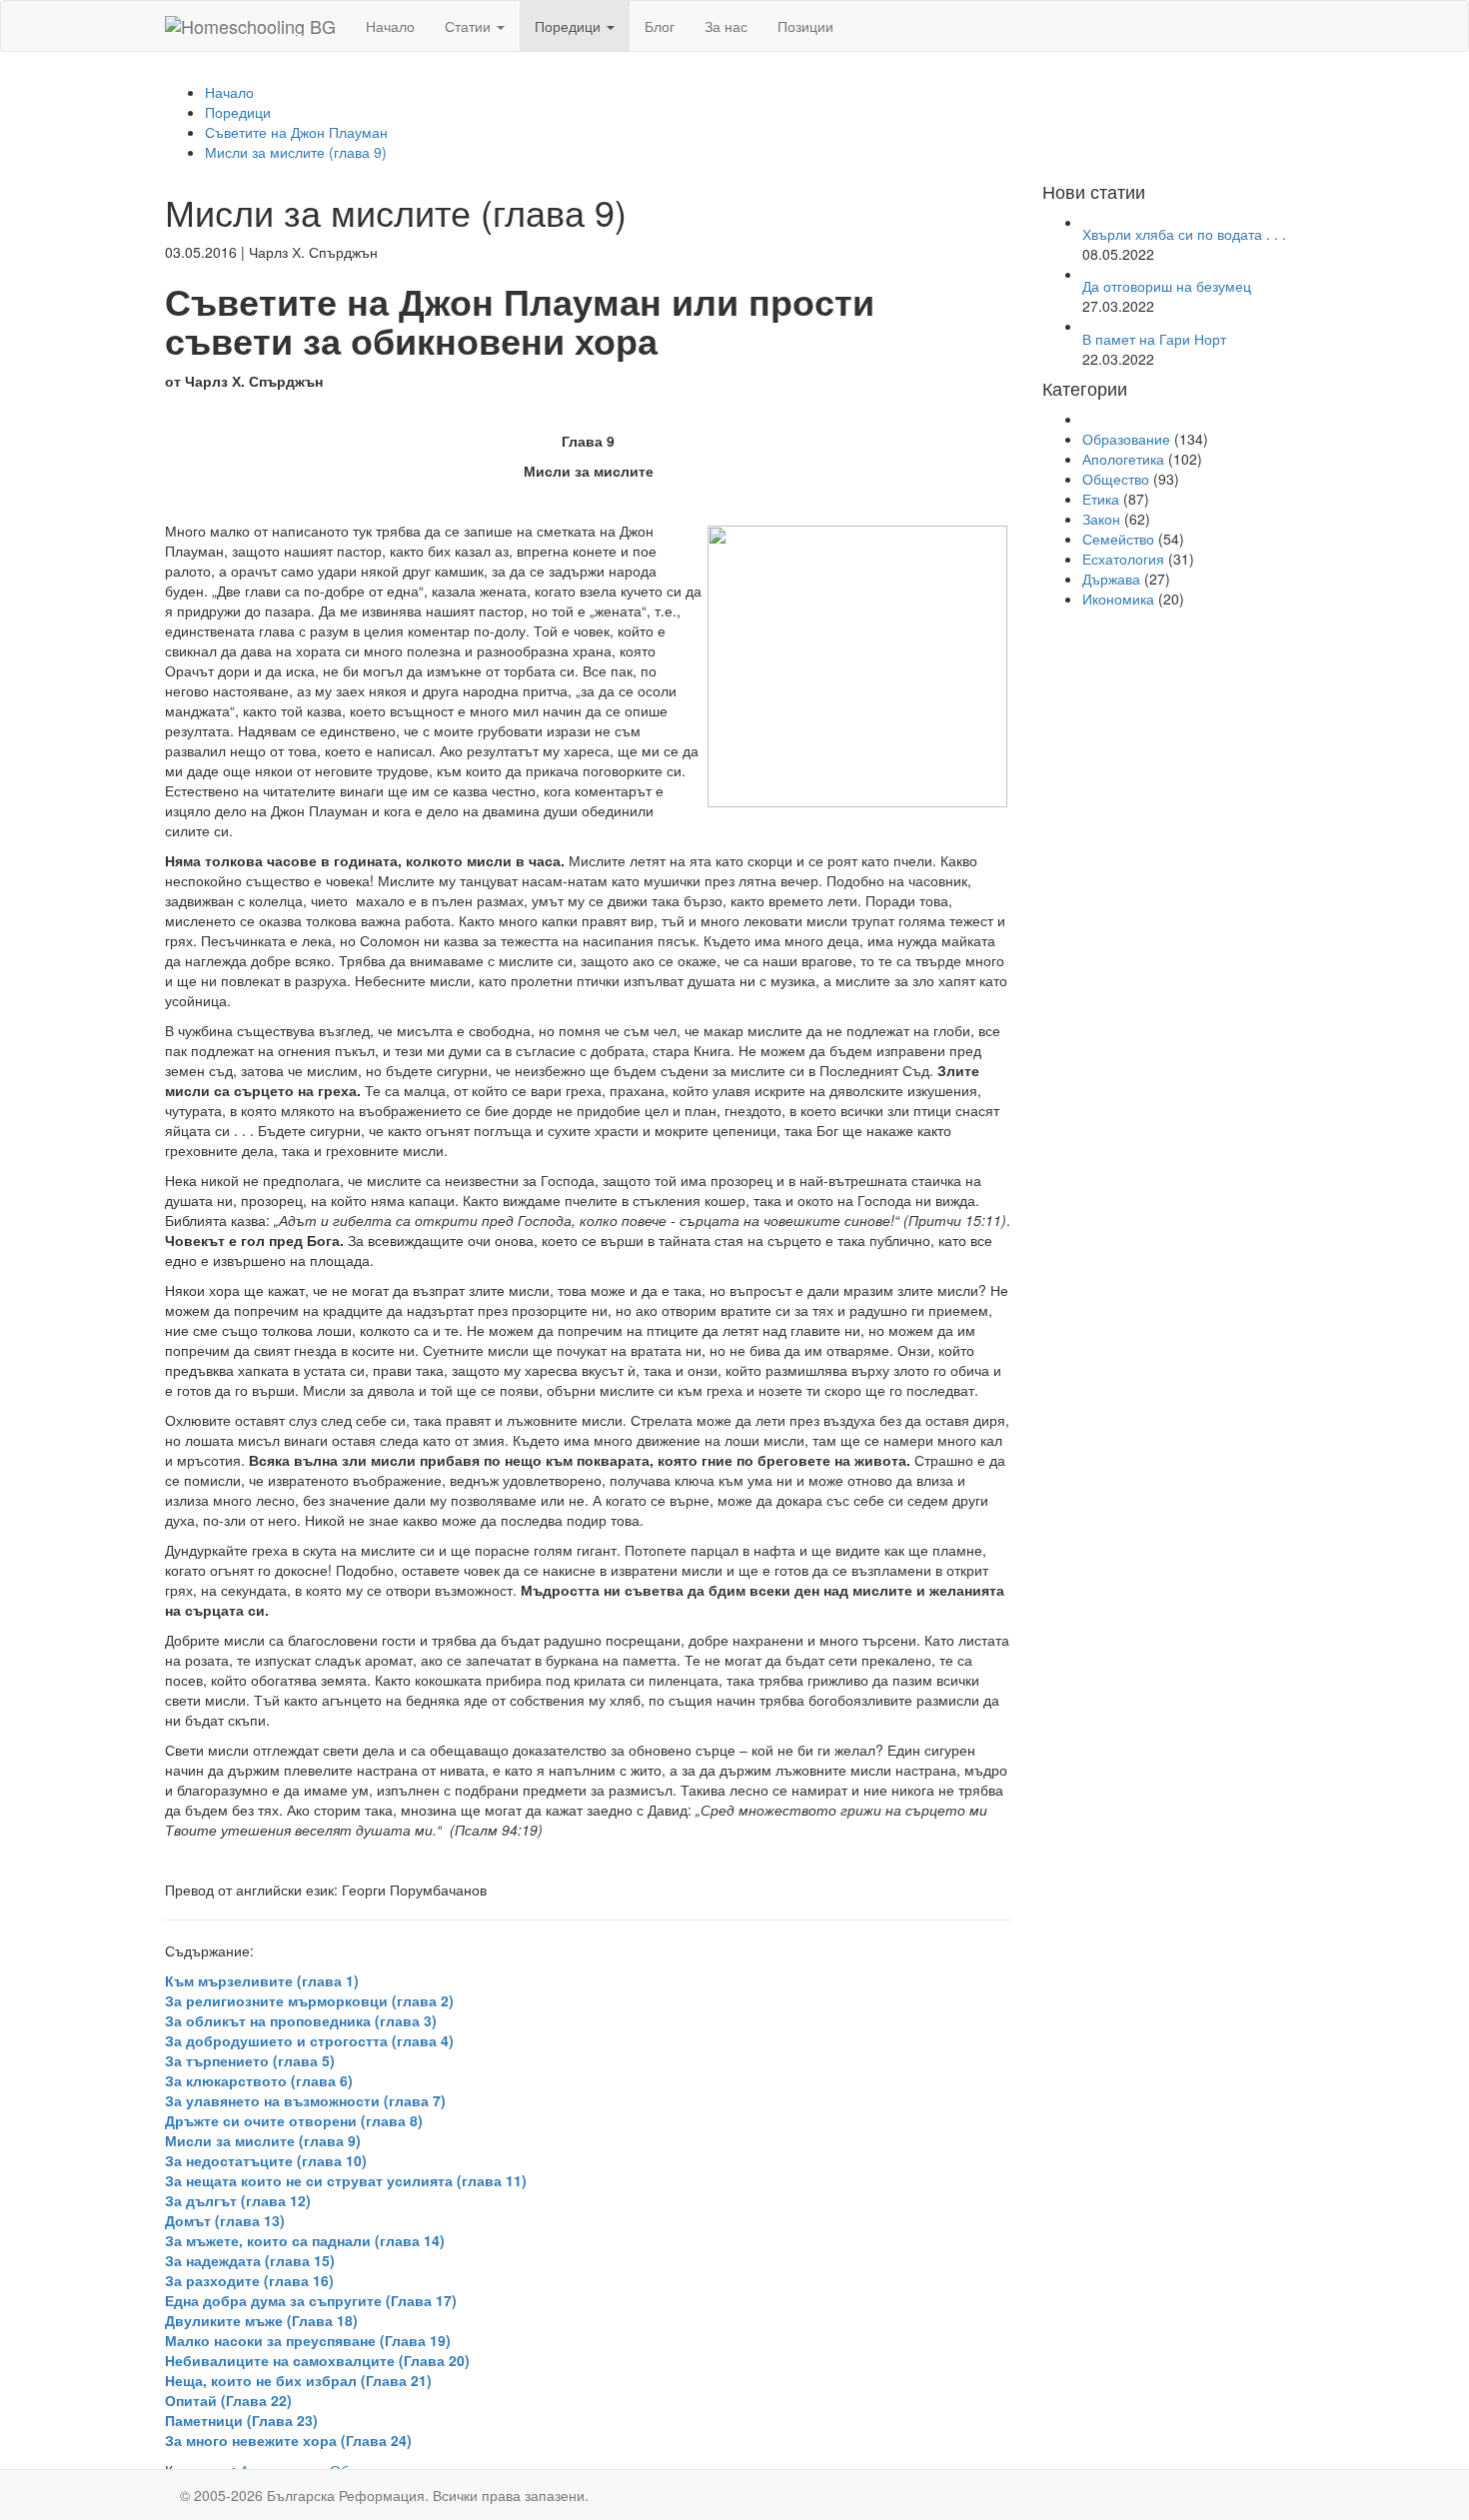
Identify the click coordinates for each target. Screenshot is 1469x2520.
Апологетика (1123, 459)
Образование (1126, 439)
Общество (1116, 479)
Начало (390, 26)
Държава (1111, 579)
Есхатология (1123, 559)
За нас (726, 26)
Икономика (1118, 599)
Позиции (805, 26)
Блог (660, 26)
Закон (1101, 519)
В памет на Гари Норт (1154, 339)
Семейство (1118, 539)
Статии (470, 26)
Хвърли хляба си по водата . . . (1184, 234)
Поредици (570, 26)
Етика (1101, 499)
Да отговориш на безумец (1167, 286)
